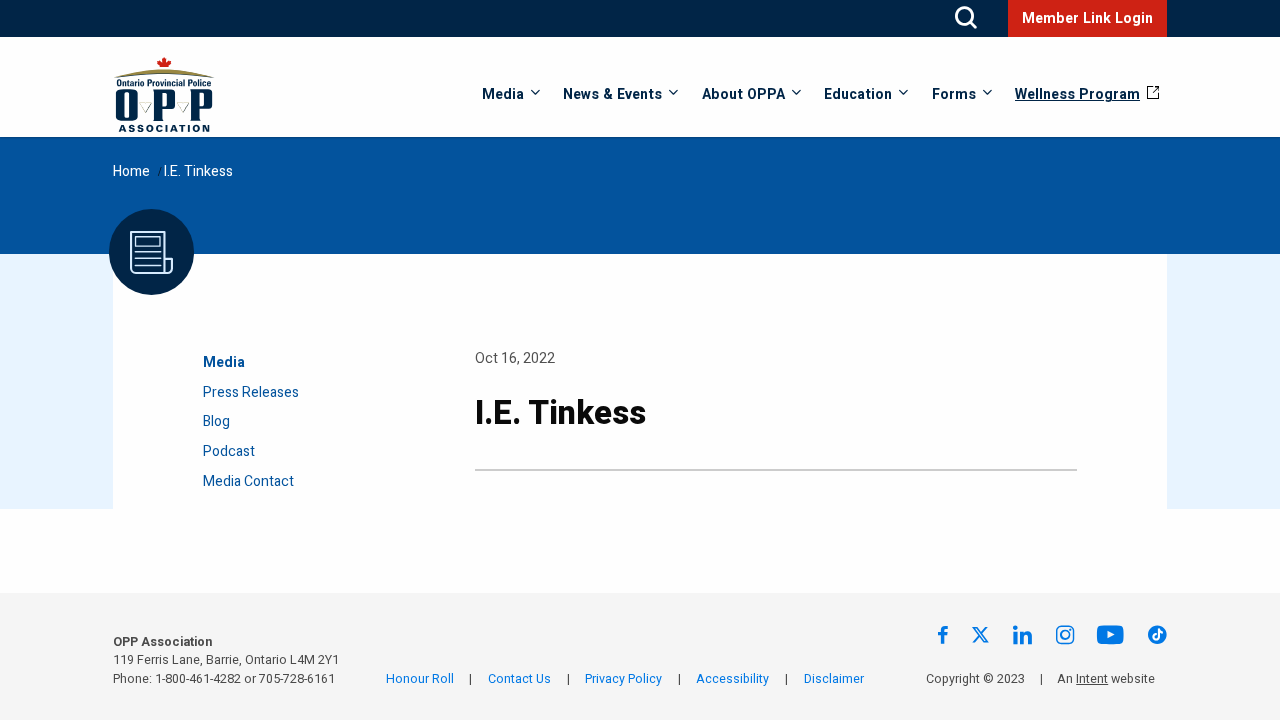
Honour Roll (420, 679)
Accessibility (732, 679)
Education (858, 95)
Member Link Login (1087, 18)
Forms (954, 95)
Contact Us (519, 679)
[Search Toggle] (966, 18)
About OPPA (743, 95)
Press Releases (251, 392)
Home (131, 171)
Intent (1092, 679)
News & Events (612, 95)
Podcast (229, 451)
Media (503, 95)
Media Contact (248, 481)
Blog (216, 421)
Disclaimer (834, 679)
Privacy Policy (623, 679)
